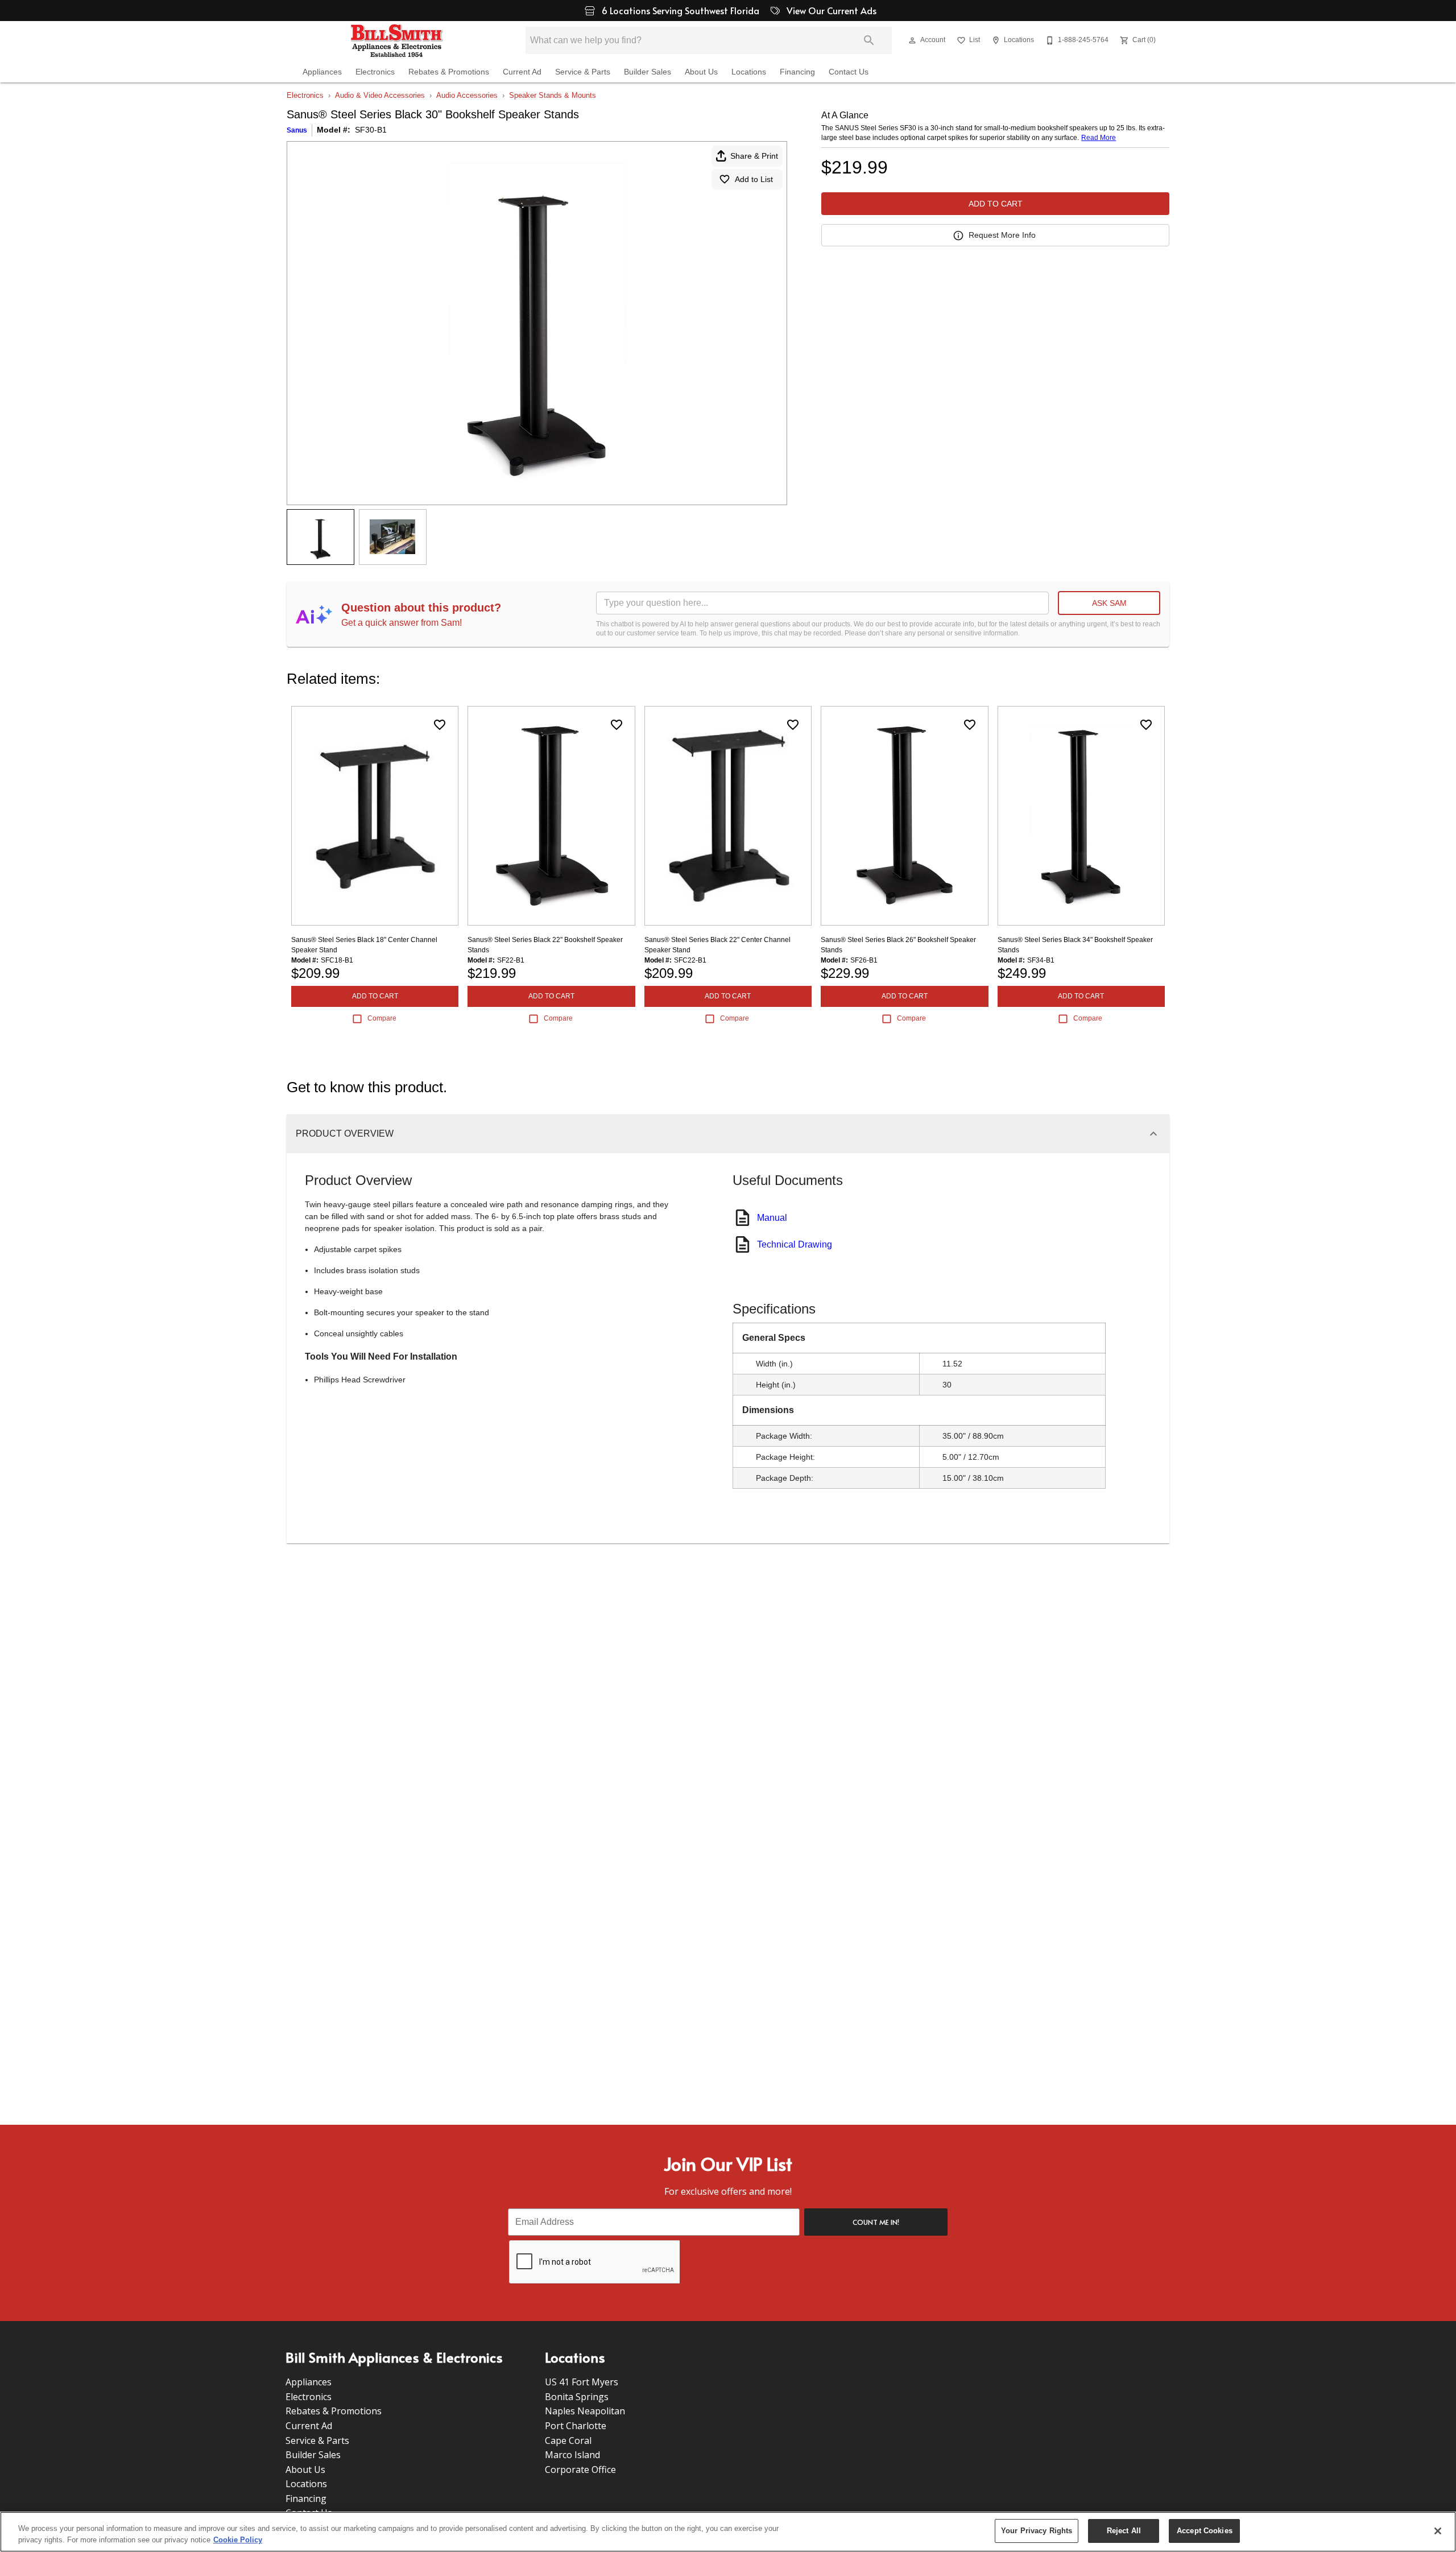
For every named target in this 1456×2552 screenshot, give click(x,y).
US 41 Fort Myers (582, 2382)
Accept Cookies (1205, 2531)
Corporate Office (580, 2470)
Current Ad (522, 72)
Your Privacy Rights (1037, 2531)
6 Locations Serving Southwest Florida (682, 10)
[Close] (1438, 2531)
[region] (728, 2532)
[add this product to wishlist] (440, 725)
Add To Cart (996, 204)
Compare (382, 1018)
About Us (701, 72)
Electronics (375, 72)
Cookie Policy (238, 2540)
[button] (912, 40)
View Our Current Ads (830, 10)
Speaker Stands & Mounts (553, 95)
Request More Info (1002, 235)
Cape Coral (568, 2440)
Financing (797, 72)
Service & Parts (583, 72)
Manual (772, 1218)
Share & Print (754, 156)
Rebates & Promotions (449, 72)
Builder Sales (648, 72)
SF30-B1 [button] (371, 130)
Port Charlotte (576, 2426)
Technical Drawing (795, 1244)
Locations (749, 72)
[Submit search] (869, 40)
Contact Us (849, 72)
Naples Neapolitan (585, 2411)
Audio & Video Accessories (380, 95)
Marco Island (572, 2455)
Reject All (1124, 2531)
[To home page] (397, 40)
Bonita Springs (577, 2397)
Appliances (322, 72)
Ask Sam (1109, 603)
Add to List (754, 179)
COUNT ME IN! (876, 2222)
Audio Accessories (467, 95)
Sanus (297, 130)
